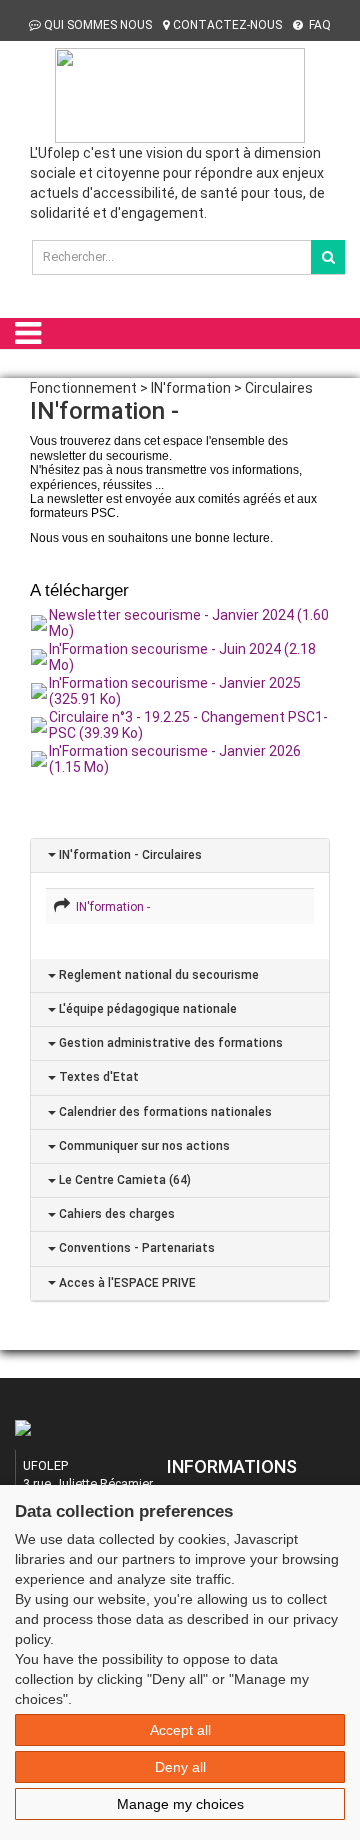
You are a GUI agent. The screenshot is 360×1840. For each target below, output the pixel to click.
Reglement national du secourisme (157, 975)
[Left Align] (328, 257)
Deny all (180, 1767)
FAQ (318, 25)
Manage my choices (180, 1804)
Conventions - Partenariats (135, 1248)
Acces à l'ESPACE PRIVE (126, 1283)
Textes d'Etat (97, 1077)
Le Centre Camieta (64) (123, 1180)
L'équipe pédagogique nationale (146, 1009)
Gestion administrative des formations (169, 1043)
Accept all (180, 1730)
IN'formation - (110, 907)
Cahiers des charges (115, 1214)
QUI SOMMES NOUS (98, 25)
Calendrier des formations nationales (164, 1112)
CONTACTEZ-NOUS (227, 25)
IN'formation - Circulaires (129, 855)
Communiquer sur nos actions (143, 1146)
